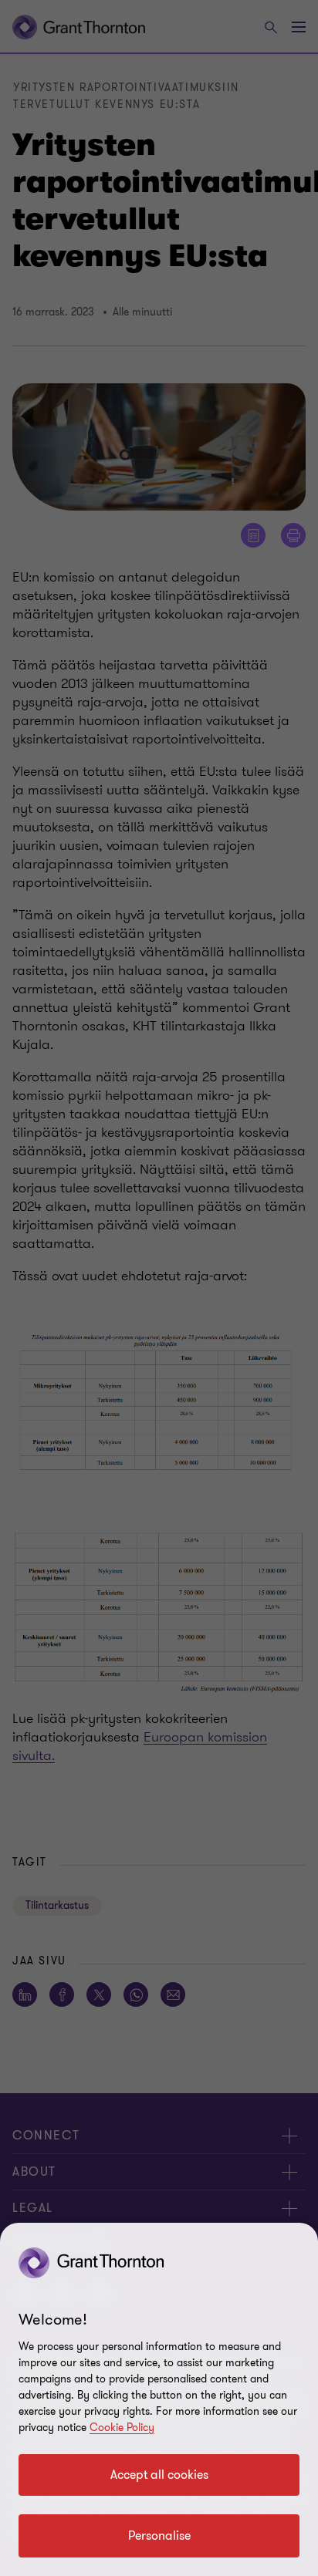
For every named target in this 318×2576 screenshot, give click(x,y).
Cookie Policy (122, 2428)
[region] (159, 2399)
